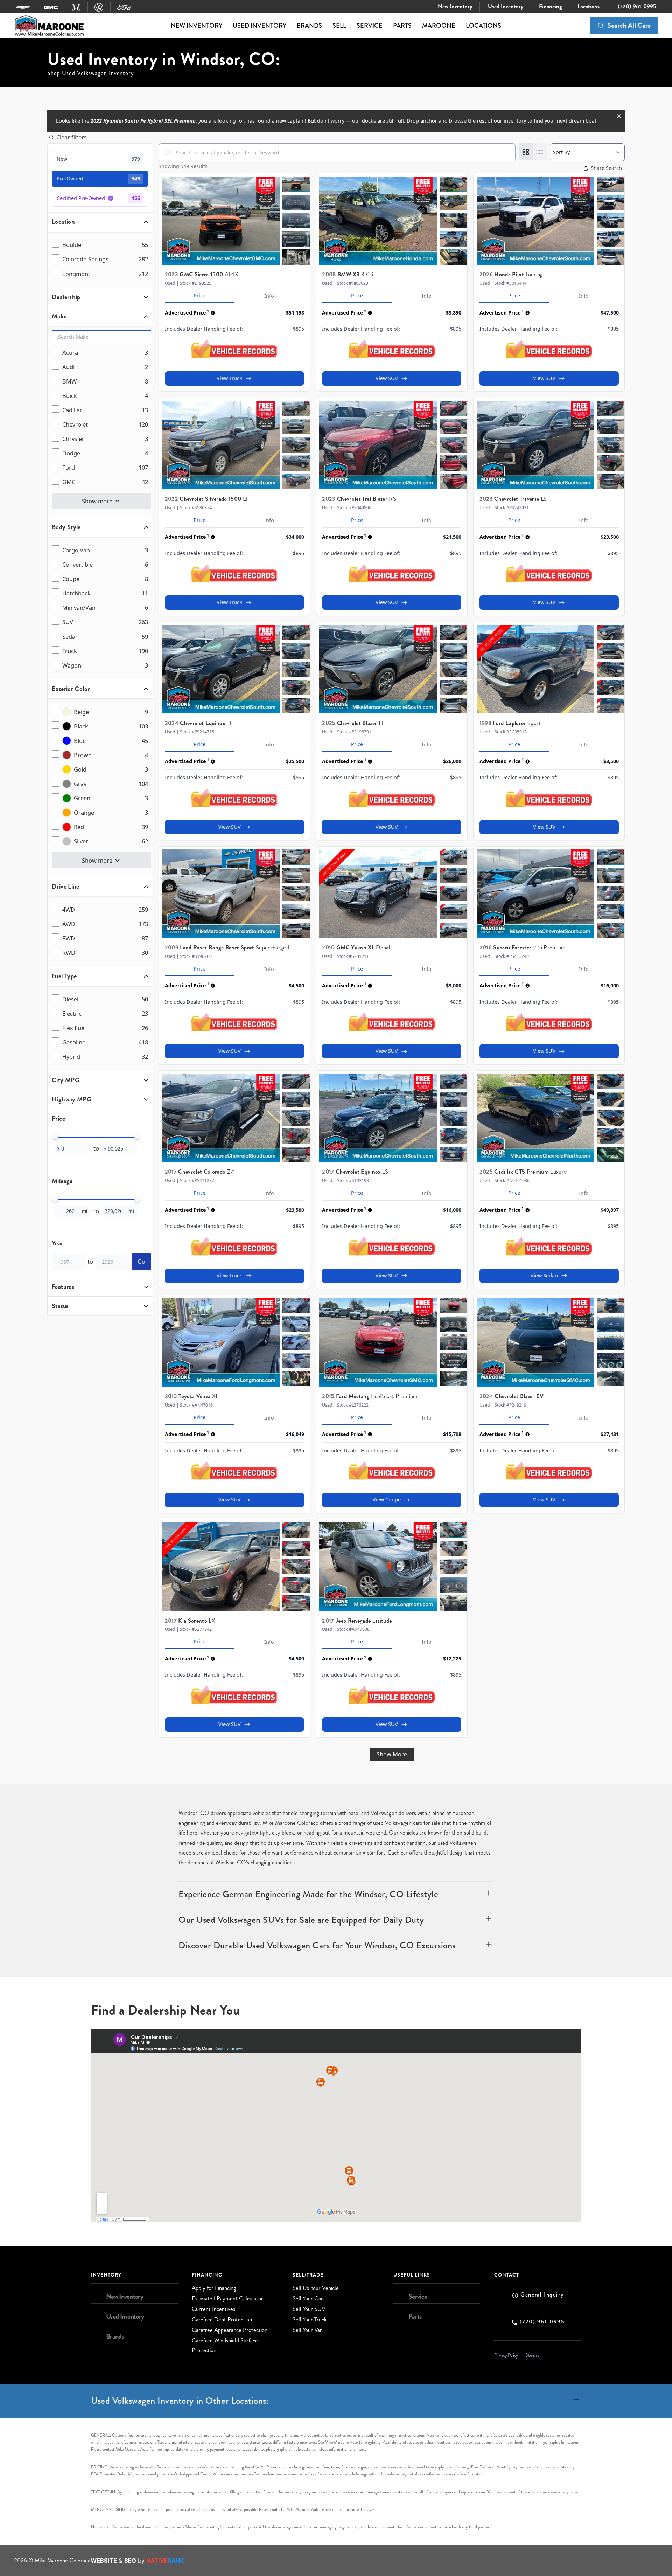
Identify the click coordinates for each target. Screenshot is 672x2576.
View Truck (229, 378)
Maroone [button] (439, 26)
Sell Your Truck (310, 2319)
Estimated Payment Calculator (227, 2298)
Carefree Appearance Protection (230, 2330)
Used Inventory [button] (260, 26)
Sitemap (533, 2355)
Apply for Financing (214, 2288)
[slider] (55, 1137)
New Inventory (454, 6)
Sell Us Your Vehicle (316, 2288)
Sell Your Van (308, 2330)
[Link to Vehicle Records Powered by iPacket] (234, 349)
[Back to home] (49, 26)
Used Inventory (505, 6)
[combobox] (337, 152)
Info (269, 296)
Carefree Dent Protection (222, 2319)
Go (141, 1261)
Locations (588, 6)
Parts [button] (402, 26)
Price (199, 295)
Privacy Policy (506, 2355)
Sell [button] (339, 26)
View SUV (387, 378)
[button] (336, 1894)
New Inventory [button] (197, 26)
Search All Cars (629, 25)
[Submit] (167, 152)
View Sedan (544, 1275)
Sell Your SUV (309, 2309)
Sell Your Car (308, 2298)
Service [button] (370, 26)
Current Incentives (213, 2309)
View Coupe (387, 1500)
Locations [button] (484, 26)
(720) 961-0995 (636, 6)
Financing (550, 6)
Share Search (606, 168)
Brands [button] (309, 26)
